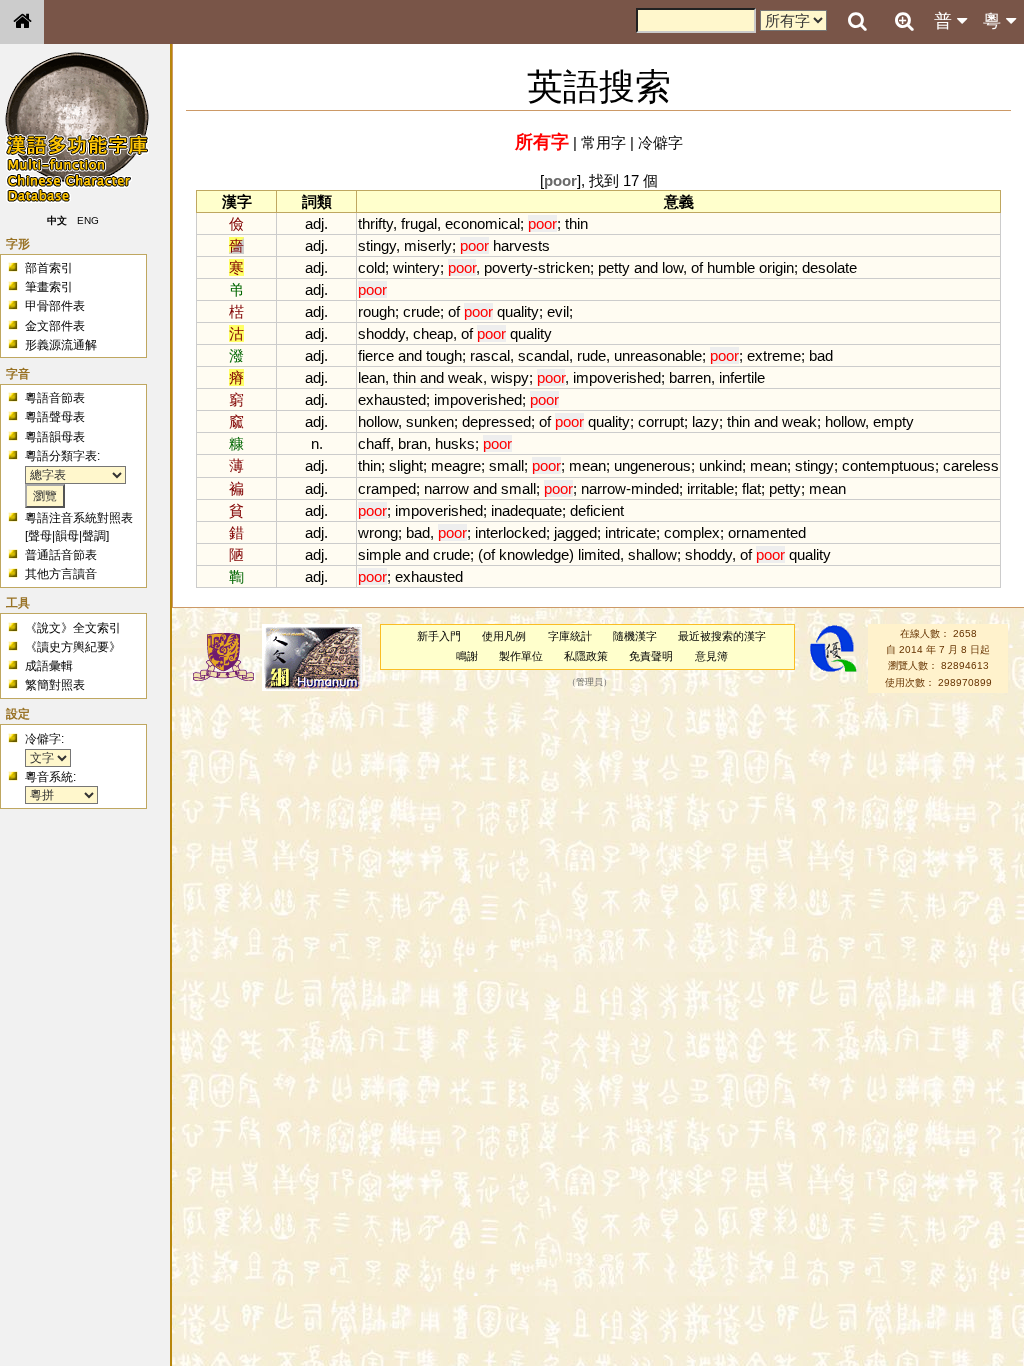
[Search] (857, 22)
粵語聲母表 (55, 417)
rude (591, 355)
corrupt (661, 421)
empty (893, 421)
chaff (374, 443)
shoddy (381, 333)
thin (576, 223)
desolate (829, 267)
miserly (428, 245)
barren (690, 377)
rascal (490, 355)
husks (455, 443)
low (672, 267)
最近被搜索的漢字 (722, 636)
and (646, 267)
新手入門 (439, 636)
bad (821, 355)
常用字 (603, 142)
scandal (543, 355)
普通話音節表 (61, 555)
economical (482, 223)
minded (655, 488)
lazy (705, 421)
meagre (456, 465)
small (506, 465)
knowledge (534, 554)
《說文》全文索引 (73, 628)
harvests (521, 245)
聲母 (40, 536)
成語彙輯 (49, 666)
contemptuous (888, 465)
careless (971, 465)
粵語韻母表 (55, 437)
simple (379, 554)
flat (751, 488)
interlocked (510, 532)
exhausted (392, 399)
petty (614, 267)
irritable (710, 488)
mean (587, 465)
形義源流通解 (61, 345)
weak (465, 377)
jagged (575, 532)
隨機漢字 (635, 636)
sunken (430, 421)
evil (558, 311)
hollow (378, 421)
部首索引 (49, 268)
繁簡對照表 (55, 685)
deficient (597, 510)
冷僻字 (660, 142)
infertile (742, 377)
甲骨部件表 (55, 306)
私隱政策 (586, 656)
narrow (446, 488)
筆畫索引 (49, 287)
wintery (416, 267)
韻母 (67, 536)
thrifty (375, 223)
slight (406, 465)
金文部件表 (55, 326)
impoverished (617, 377)
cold (371, 267)
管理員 (589, 682)
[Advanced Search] (904, 21)
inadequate (526, 510)
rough (376, 311)
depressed (496, 421)
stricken (564, 267)
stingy (377, 245)
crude (421, 311)
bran (412, 443)
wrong (378, 532)
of (697, 267)
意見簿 (711, 656)
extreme (774, 355)
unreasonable (658, 355)
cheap (433, 333)
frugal (419, 223)
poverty (508, 267)
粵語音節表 (55, 398)
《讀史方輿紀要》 (73, 647)
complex (692, 532)
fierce (376, 355)
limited (599, 554)
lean (371, 377)
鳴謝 (467, 656)
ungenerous (652, 465)
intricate (630, 532)
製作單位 (521, 656)
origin (776, 267)
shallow (652, 554)
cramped (387, 488)
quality (518, 311)
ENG (88, 220)
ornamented (767, 532)
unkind (720, 465)
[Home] (22, 22)
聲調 (94, 536)
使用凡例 (504, 636)
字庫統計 (570, 636)
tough (444, 355)
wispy (510, 377)
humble (731, 267)
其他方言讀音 (61, 574)
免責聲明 (651, 656)
